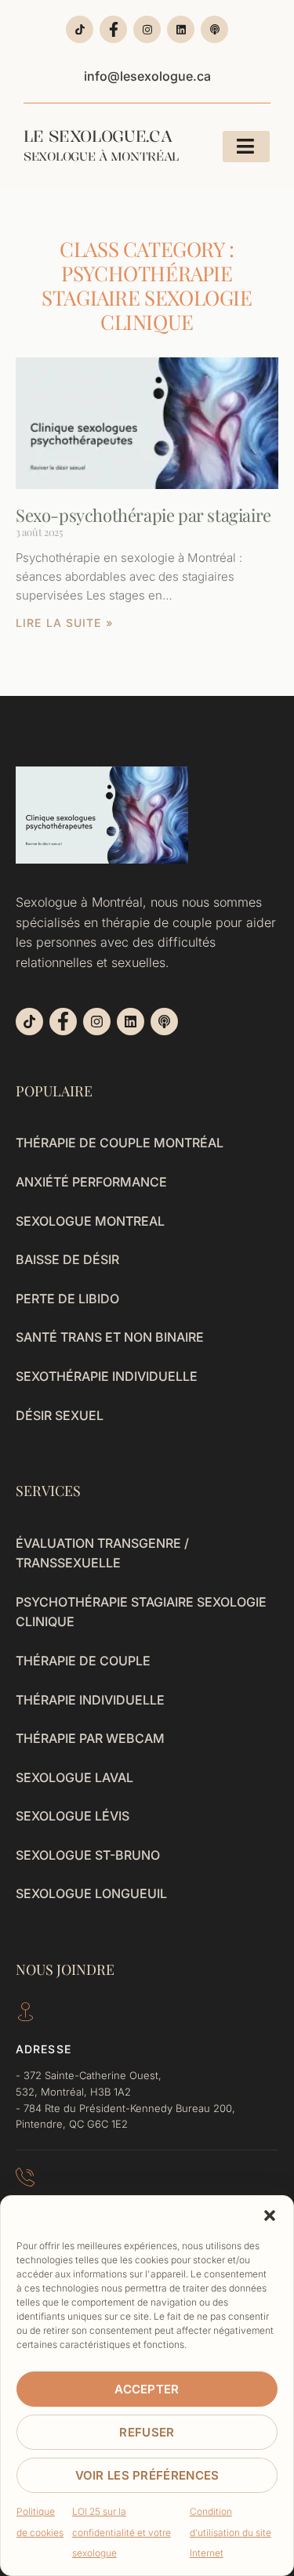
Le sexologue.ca (101, 145)
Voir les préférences (147, 2475)
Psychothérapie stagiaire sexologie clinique (141, 1612)
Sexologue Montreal (90, 1221)
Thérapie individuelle (90, 1700)
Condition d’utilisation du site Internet (230, 2532)
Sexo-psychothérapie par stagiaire (143, 515)
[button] (270, 2216)
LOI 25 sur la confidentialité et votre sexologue (122, 2532)
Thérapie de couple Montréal (120, 1143)
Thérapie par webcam (90, 1738)
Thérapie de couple (83, 1661)
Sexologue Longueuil (91, 1893)
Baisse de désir (67, 1259)
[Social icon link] (80, 29)
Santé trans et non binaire (110, 1337)
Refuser (147, 2432)
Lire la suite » (65, 623)
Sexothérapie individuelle (107, 1376)
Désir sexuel (60, 1415)
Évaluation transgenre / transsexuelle (102, 1553)
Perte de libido (67, 1299)
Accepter (147, 2389)
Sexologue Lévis (73, 1816)
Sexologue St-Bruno (88, 1855)
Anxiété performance (91, 1182)
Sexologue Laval (74, 1777)
